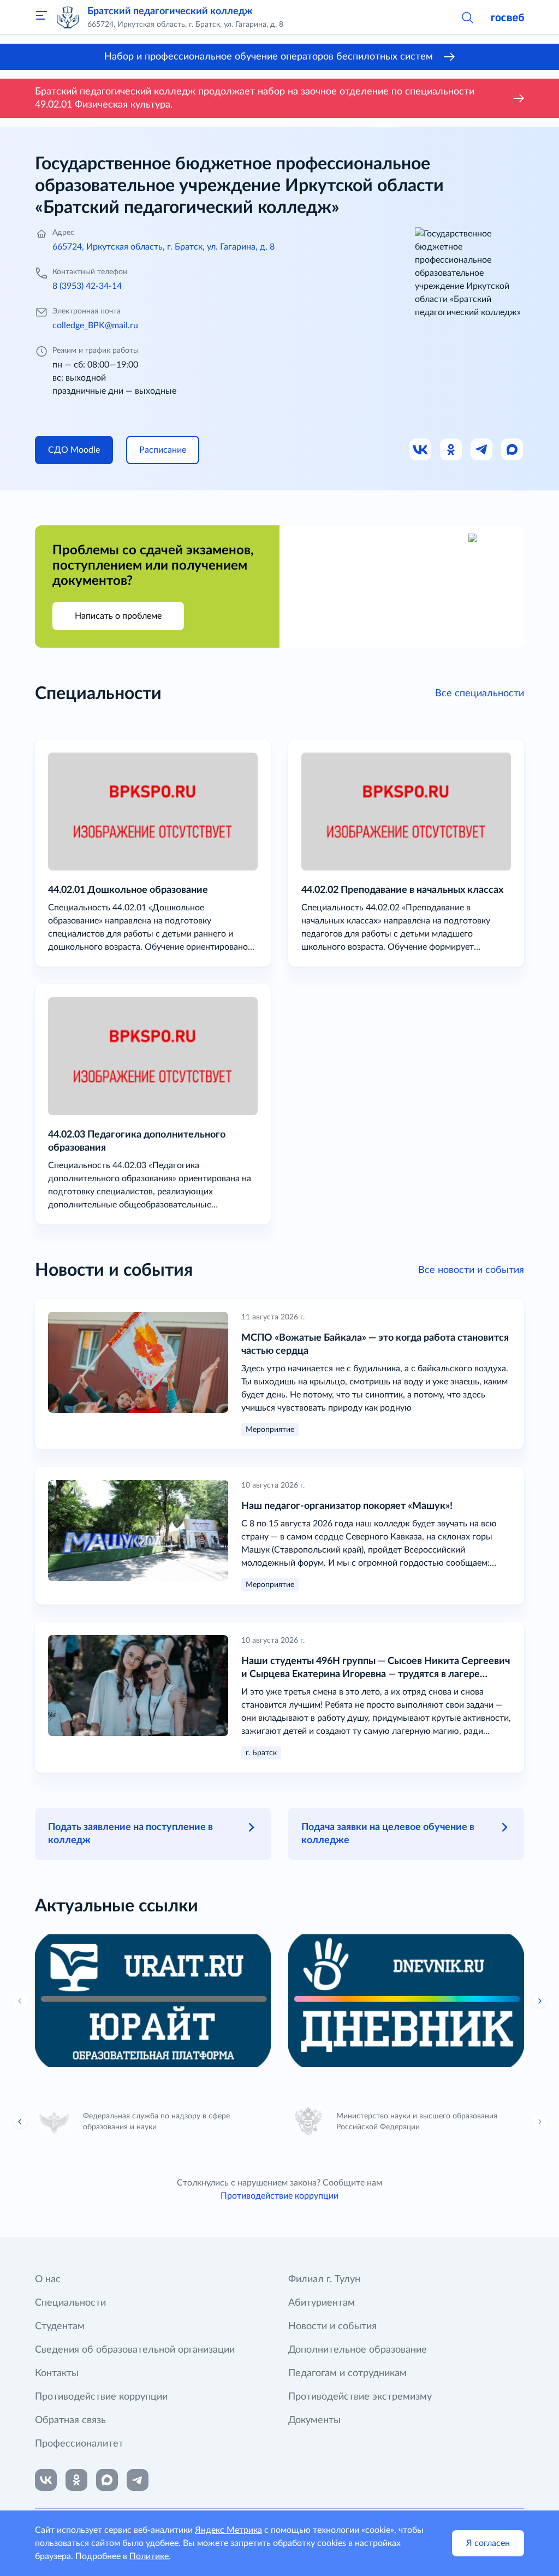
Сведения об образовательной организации (135, 2350)
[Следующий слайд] (539, 2122)
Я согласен (488, 2543)
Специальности (70, 2303)
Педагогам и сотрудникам (347, 2373)
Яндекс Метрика (228, 2530)
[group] (153, 2001)
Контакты (57, 2373)
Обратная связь (70, 2420)
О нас (48, 2279)
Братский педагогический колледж (170, 11)
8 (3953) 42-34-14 (87, 286)
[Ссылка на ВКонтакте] (46, 2480)
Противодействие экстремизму (360, 2397)
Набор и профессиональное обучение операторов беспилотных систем (269, 57)
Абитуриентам (322, 2303)
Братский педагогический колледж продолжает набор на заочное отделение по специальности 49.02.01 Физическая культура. (255, 98)
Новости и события (332, 2326)
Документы (314, 2420)
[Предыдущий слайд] (20, 2001)
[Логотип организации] (68, 17)
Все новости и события (471, 1270)
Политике (149, 2556)
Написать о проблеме (118, 616)
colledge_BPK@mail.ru (95, 325)
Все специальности (480, 694)
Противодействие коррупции (279, 2196)
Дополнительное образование (358, 2350)
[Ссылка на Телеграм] (482, 450)
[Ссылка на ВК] (421, 450)
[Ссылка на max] (107, 2480)
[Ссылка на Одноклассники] (451, 450)
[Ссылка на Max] (513, 450)
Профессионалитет (79, 2444)
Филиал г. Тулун (324, 2279)
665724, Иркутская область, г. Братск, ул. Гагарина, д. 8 (163, 247)
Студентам (60, 2326)
